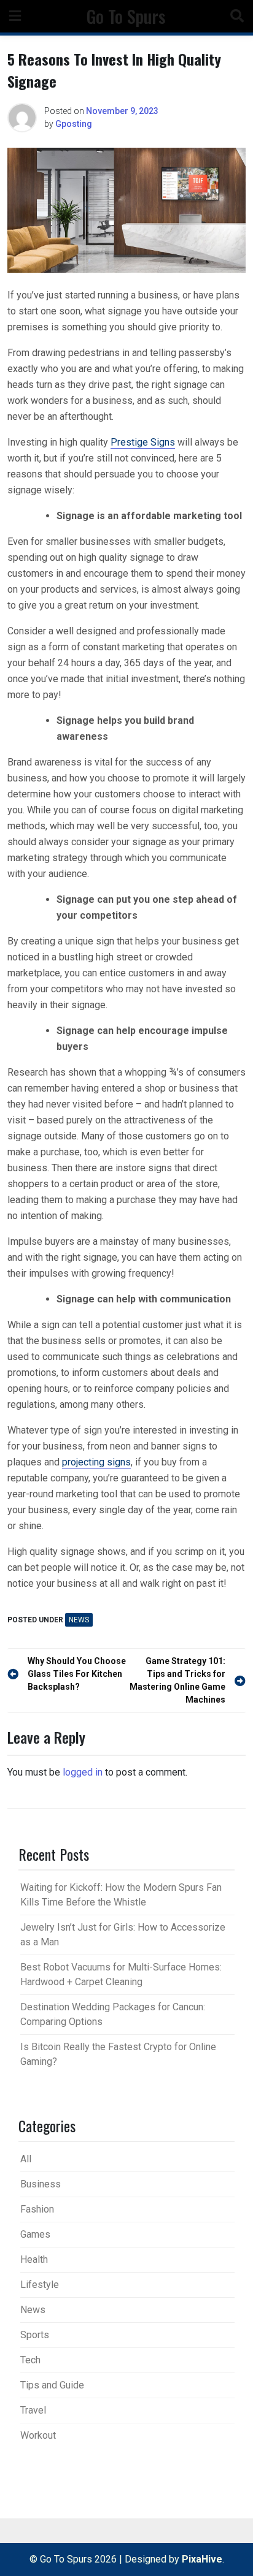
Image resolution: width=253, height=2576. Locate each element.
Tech (30, 2360)
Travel (33, 2410)
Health (34, 2259)
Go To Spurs (126, 16)
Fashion (37, 2209)
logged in (83, 1772)
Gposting (74, 124)
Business (41, 2184)
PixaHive (202, 2559)
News (79, 1620)
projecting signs (96, 1462)
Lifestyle (40, 2285)
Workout (38, 2435)
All (26, 2159)
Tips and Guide (52, 2385)
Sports (35, 2335)
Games (35, 2234)
